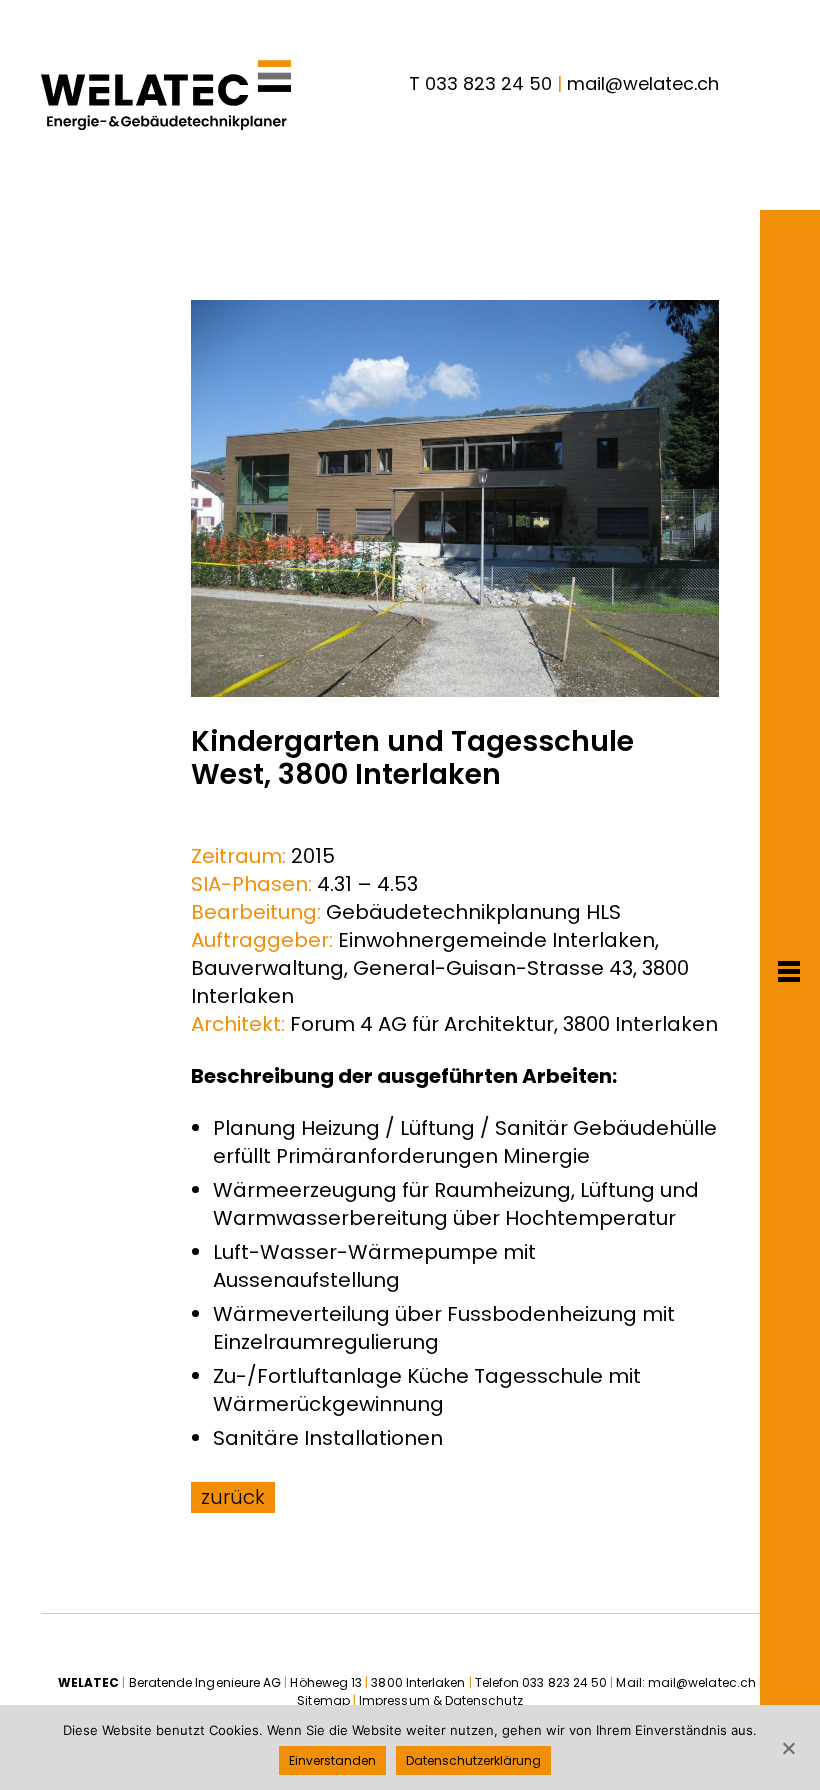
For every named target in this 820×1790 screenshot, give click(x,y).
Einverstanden (332, 1760)
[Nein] (788, 1748)
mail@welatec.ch (643, 83)
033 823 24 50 (564, 1682)
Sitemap (323, 1700)
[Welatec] (166, 95)
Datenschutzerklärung (473, 1760)
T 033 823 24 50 (480, 83)
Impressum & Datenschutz (441, 1700)
